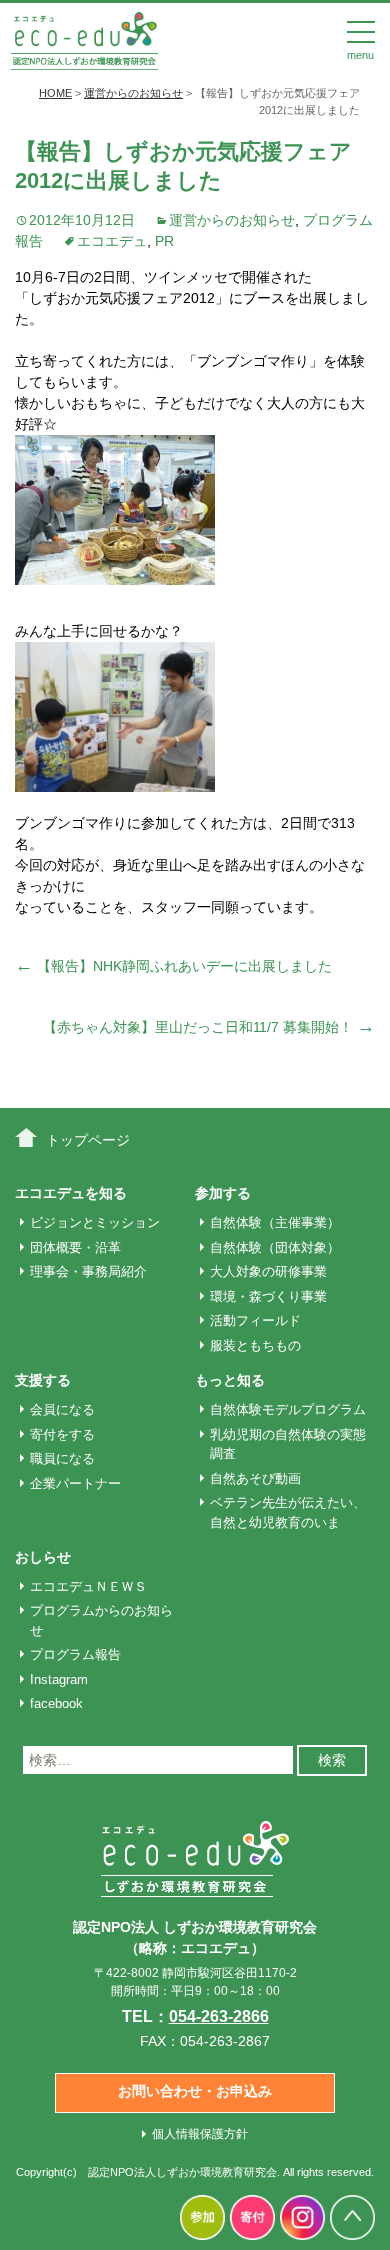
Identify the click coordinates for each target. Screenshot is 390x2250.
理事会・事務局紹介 (88, 1271)
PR (164, 241)
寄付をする (62, 1434)
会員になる (62, 1409)
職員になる (62, 1458)
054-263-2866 (219, 2016)
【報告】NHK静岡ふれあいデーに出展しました (173, 966)
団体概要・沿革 (75, 1247)
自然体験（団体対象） (275, 1247)
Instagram (59, 1679)
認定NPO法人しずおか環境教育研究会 (182, 2172)
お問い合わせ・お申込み (195, 2091)
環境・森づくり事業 (268, 1296)
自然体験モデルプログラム (288, 1409)
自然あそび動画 (255, 1478)
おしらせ (43, 1557)
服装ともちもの (255, 1345)
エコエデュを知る (71, 1193)
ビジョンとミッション (95, 1222)
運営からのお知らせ (232, 220)
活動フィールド (255, 1320)
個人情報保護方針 (200, 2134)
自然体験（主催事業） (275, 1222)
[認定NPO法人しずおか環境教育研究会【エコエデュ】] (84, 39)
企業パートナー (75, 1483)
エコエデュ (112, 241)
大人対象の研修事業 (268, 1271)
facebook (56, 1703)
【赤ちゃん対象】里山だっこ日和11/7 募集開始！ (209, 1027)
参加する (223, 1193)
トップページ (88, 1140)
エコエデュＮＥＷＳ (88, 1586)
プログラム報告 (75, 1654)
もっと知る (230, 1380)
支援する (43, 1380)
